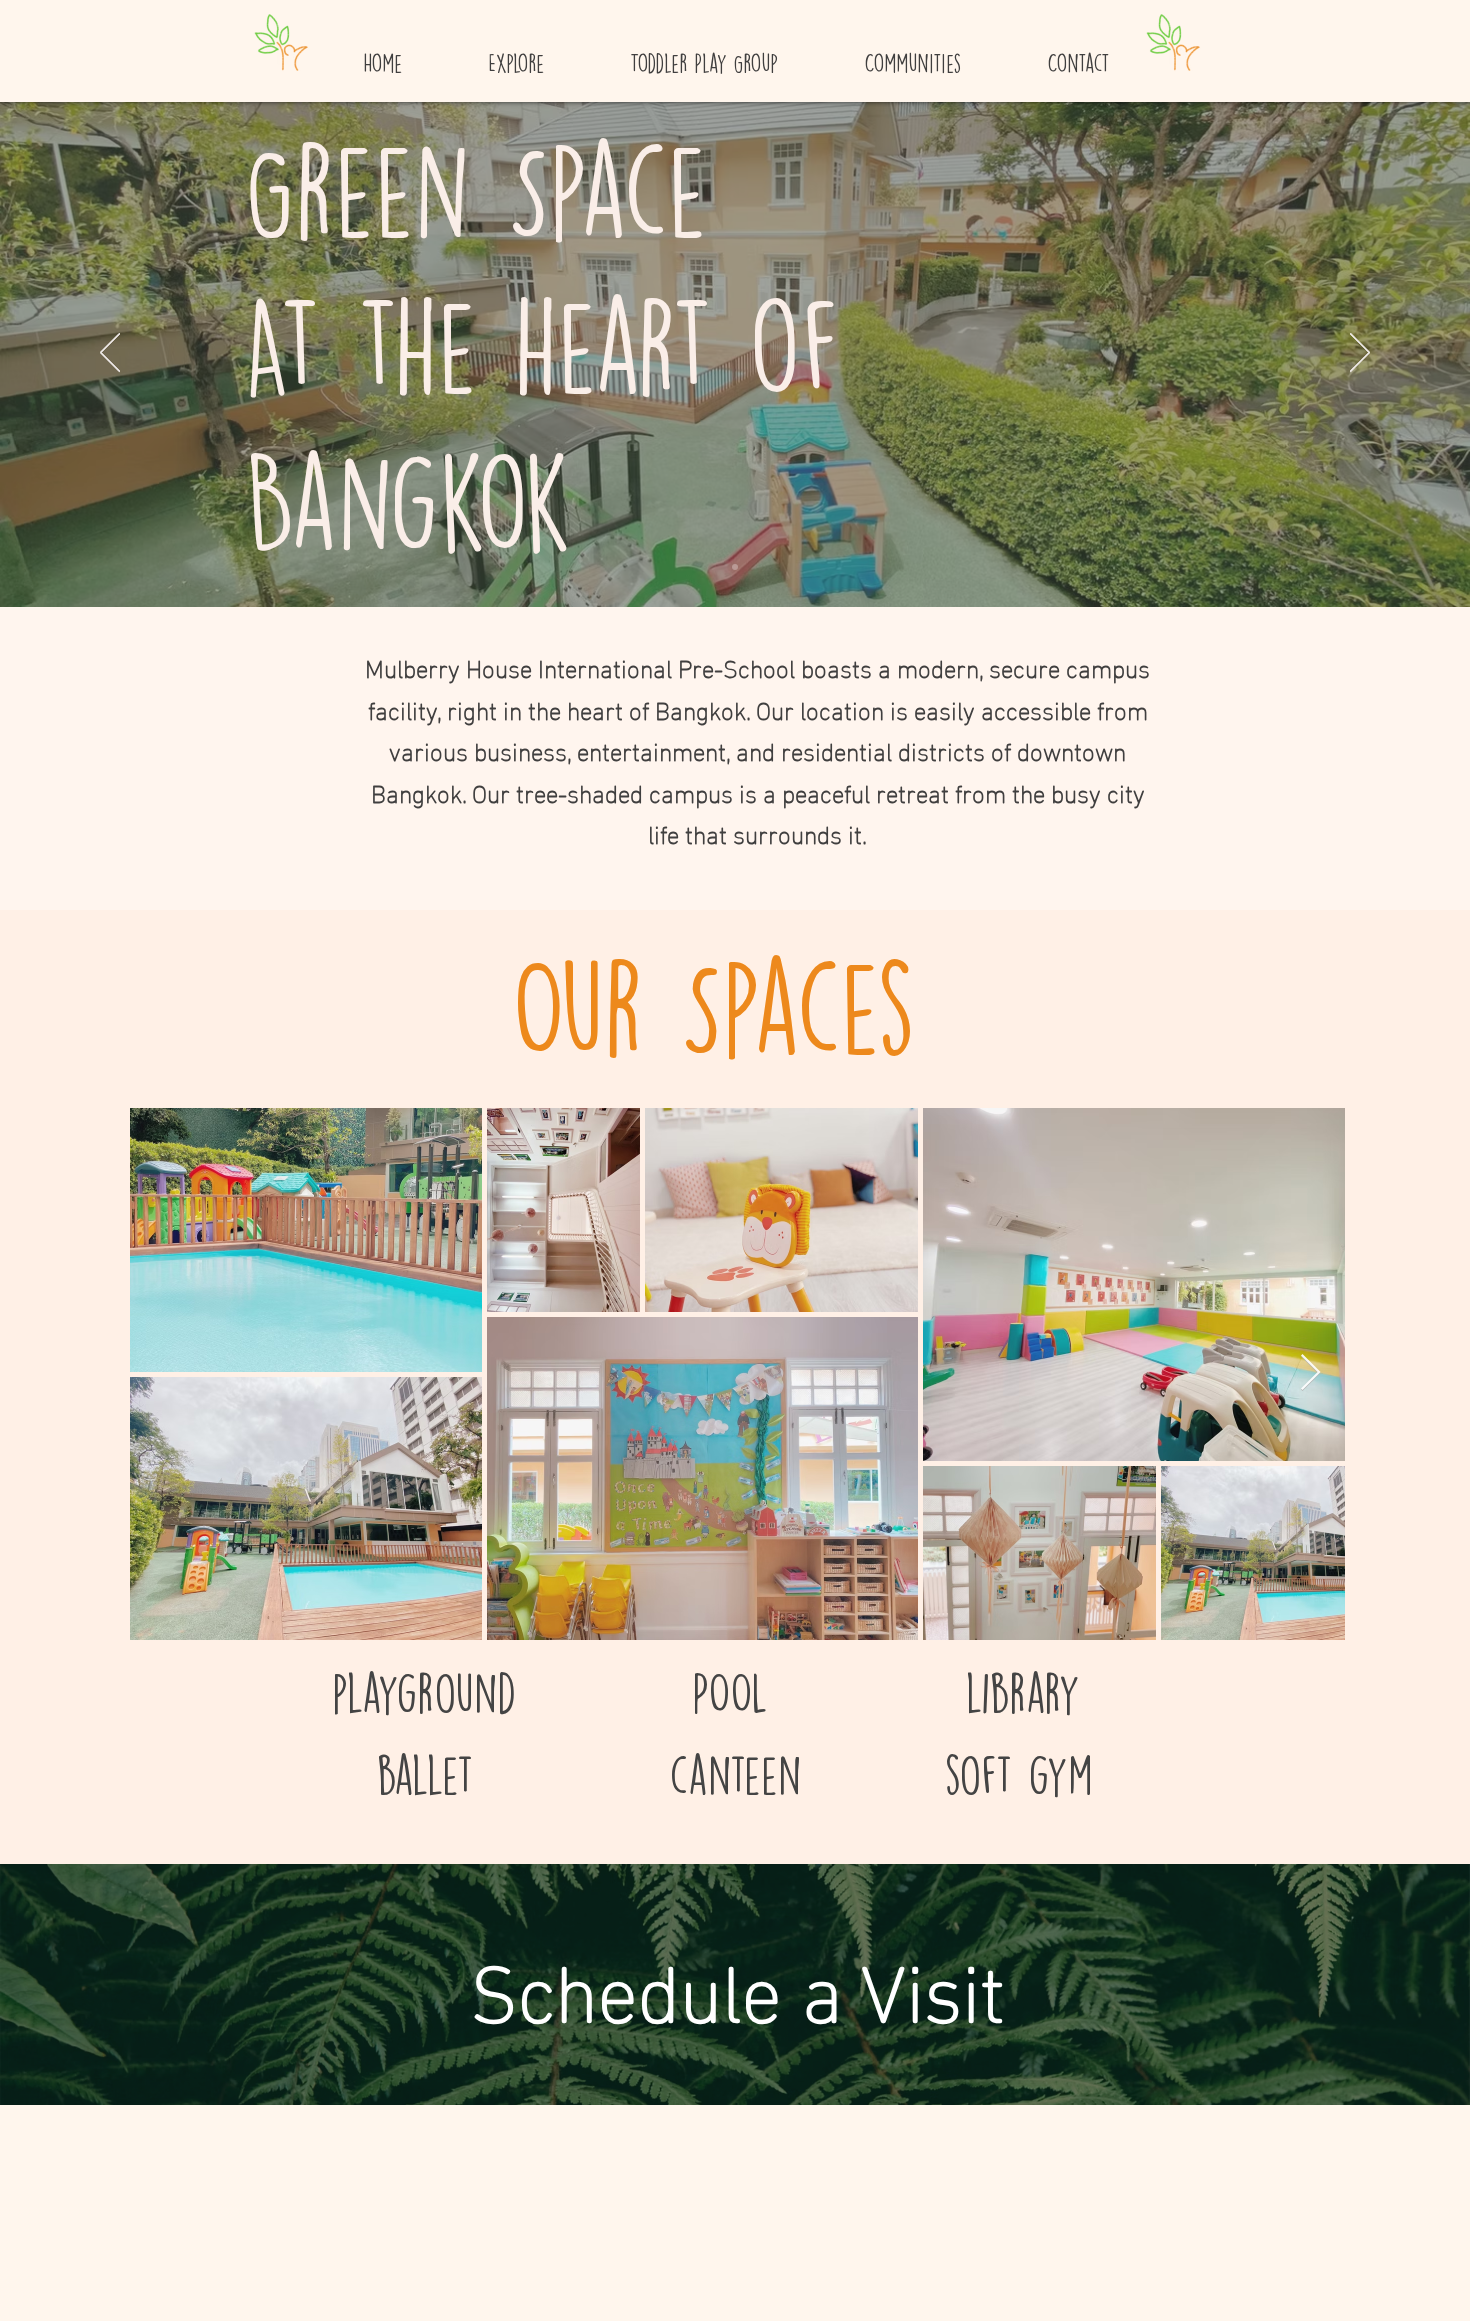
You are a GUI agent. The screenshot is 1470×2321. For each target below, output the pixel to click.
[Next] (1360, 354)
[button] (516, 54)
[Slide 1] (735, 567)
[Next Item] (1310, 1373)
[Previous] (110, 354)
